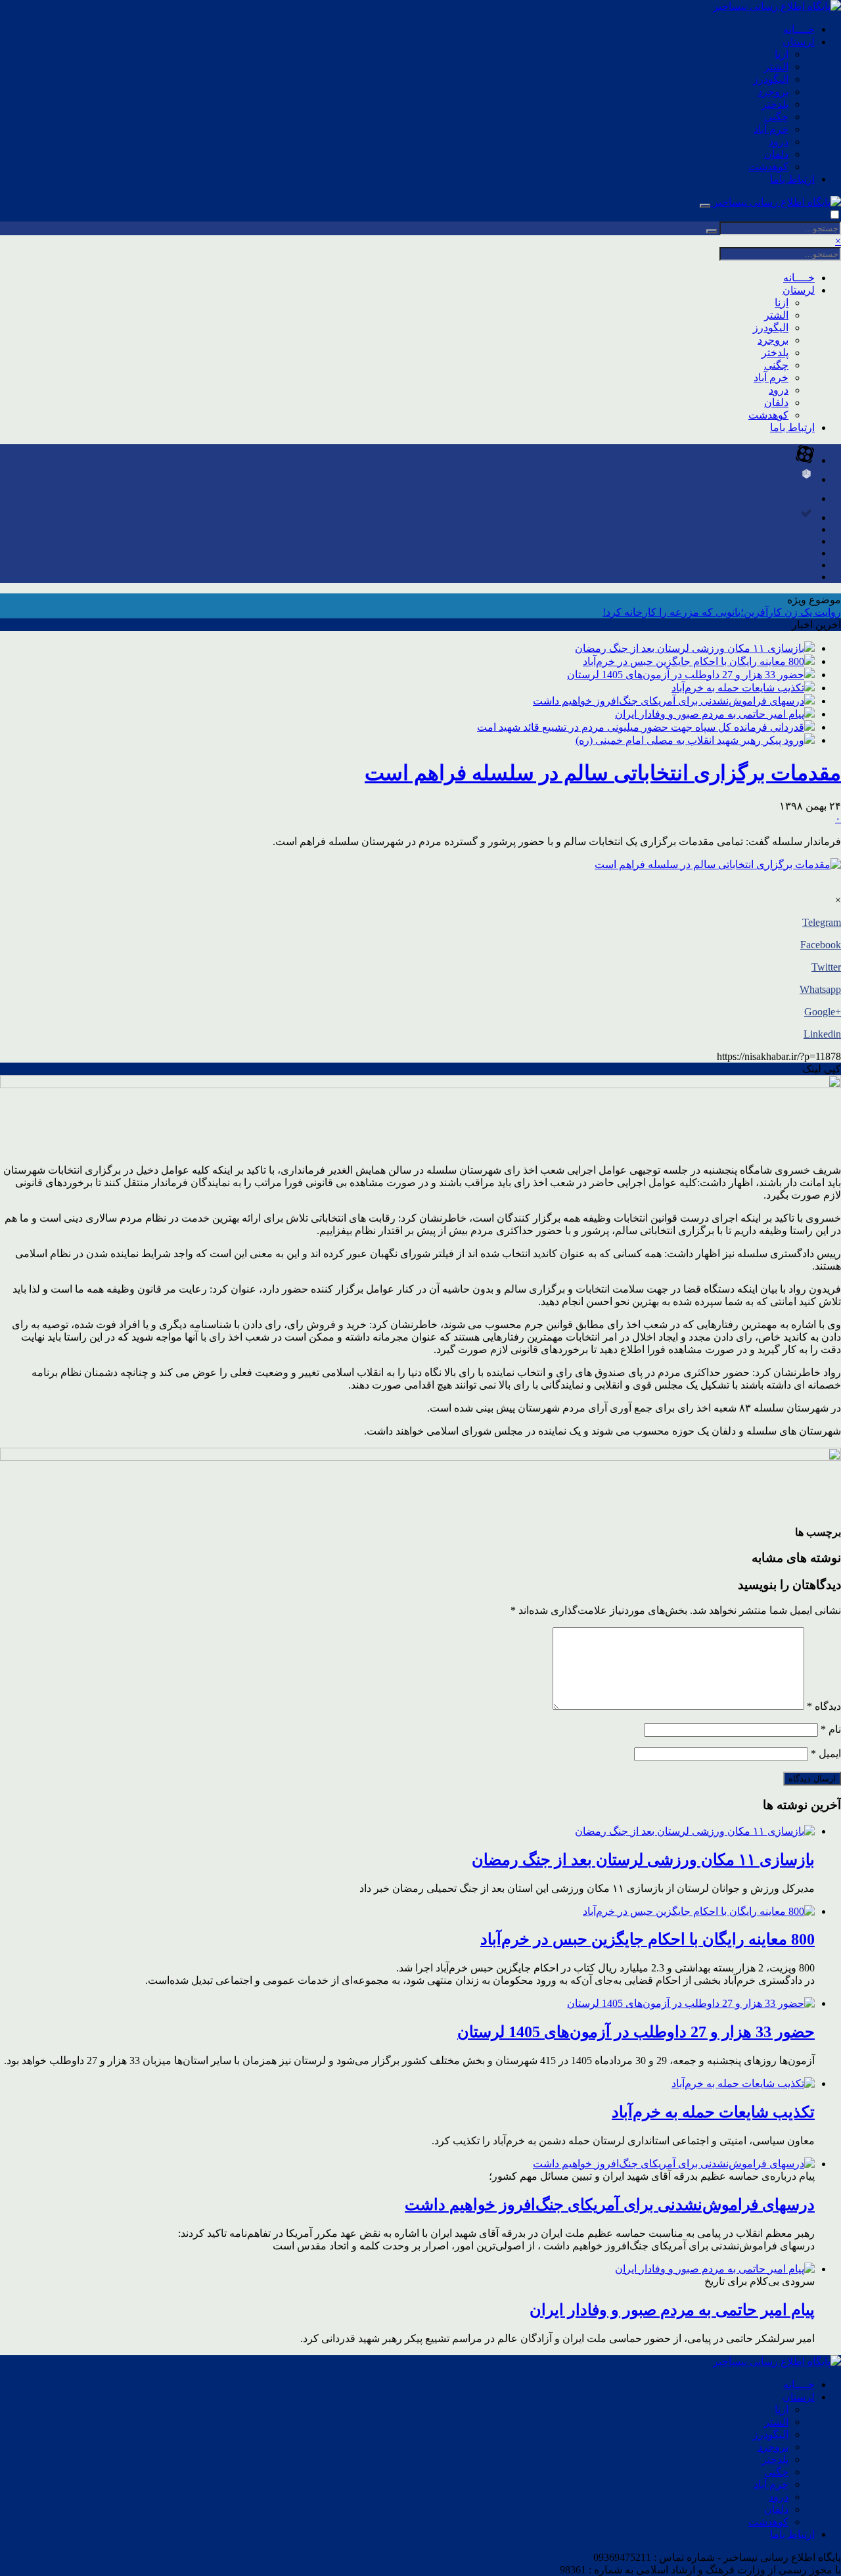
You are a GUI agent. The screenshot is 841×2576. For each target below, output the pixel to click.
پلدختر (775, 104)
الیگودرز (771, 79)
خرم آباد (771, 129)
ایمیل (826, 1754)
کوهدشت (768, 167)
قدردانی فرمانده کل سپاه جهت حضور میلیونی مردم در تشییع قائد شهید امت (641, 727)
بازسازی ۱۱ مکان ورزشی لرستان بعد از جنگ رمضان (690, 648)
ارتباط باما (792, 179)
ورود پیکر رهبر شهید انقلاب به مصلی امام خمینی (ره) (690, 740)
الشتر (776, 67)
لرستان (799, 42)
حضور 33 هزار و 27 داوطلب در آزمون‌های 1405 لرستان (686, 675)
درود (779, 142)
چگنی (776, 117)
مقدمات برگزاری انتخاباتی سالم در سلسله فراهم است (603, 773)
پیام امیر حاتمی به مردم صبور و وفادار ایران (710, 714)
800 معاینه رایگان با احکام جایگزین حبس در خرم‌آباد (693, 661)
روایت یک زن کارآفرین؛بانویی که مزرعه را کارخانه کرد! (722, 612)
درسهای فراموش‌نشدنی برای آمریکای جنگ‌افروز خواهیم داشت (669, 701)
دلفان (776, 154)
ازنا (782, 54)
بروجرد (773, 92)
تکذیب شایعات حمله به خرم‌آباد (738, 688)
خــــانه (799, 29)
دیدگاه (824, 1706)
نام (831, 1729)
